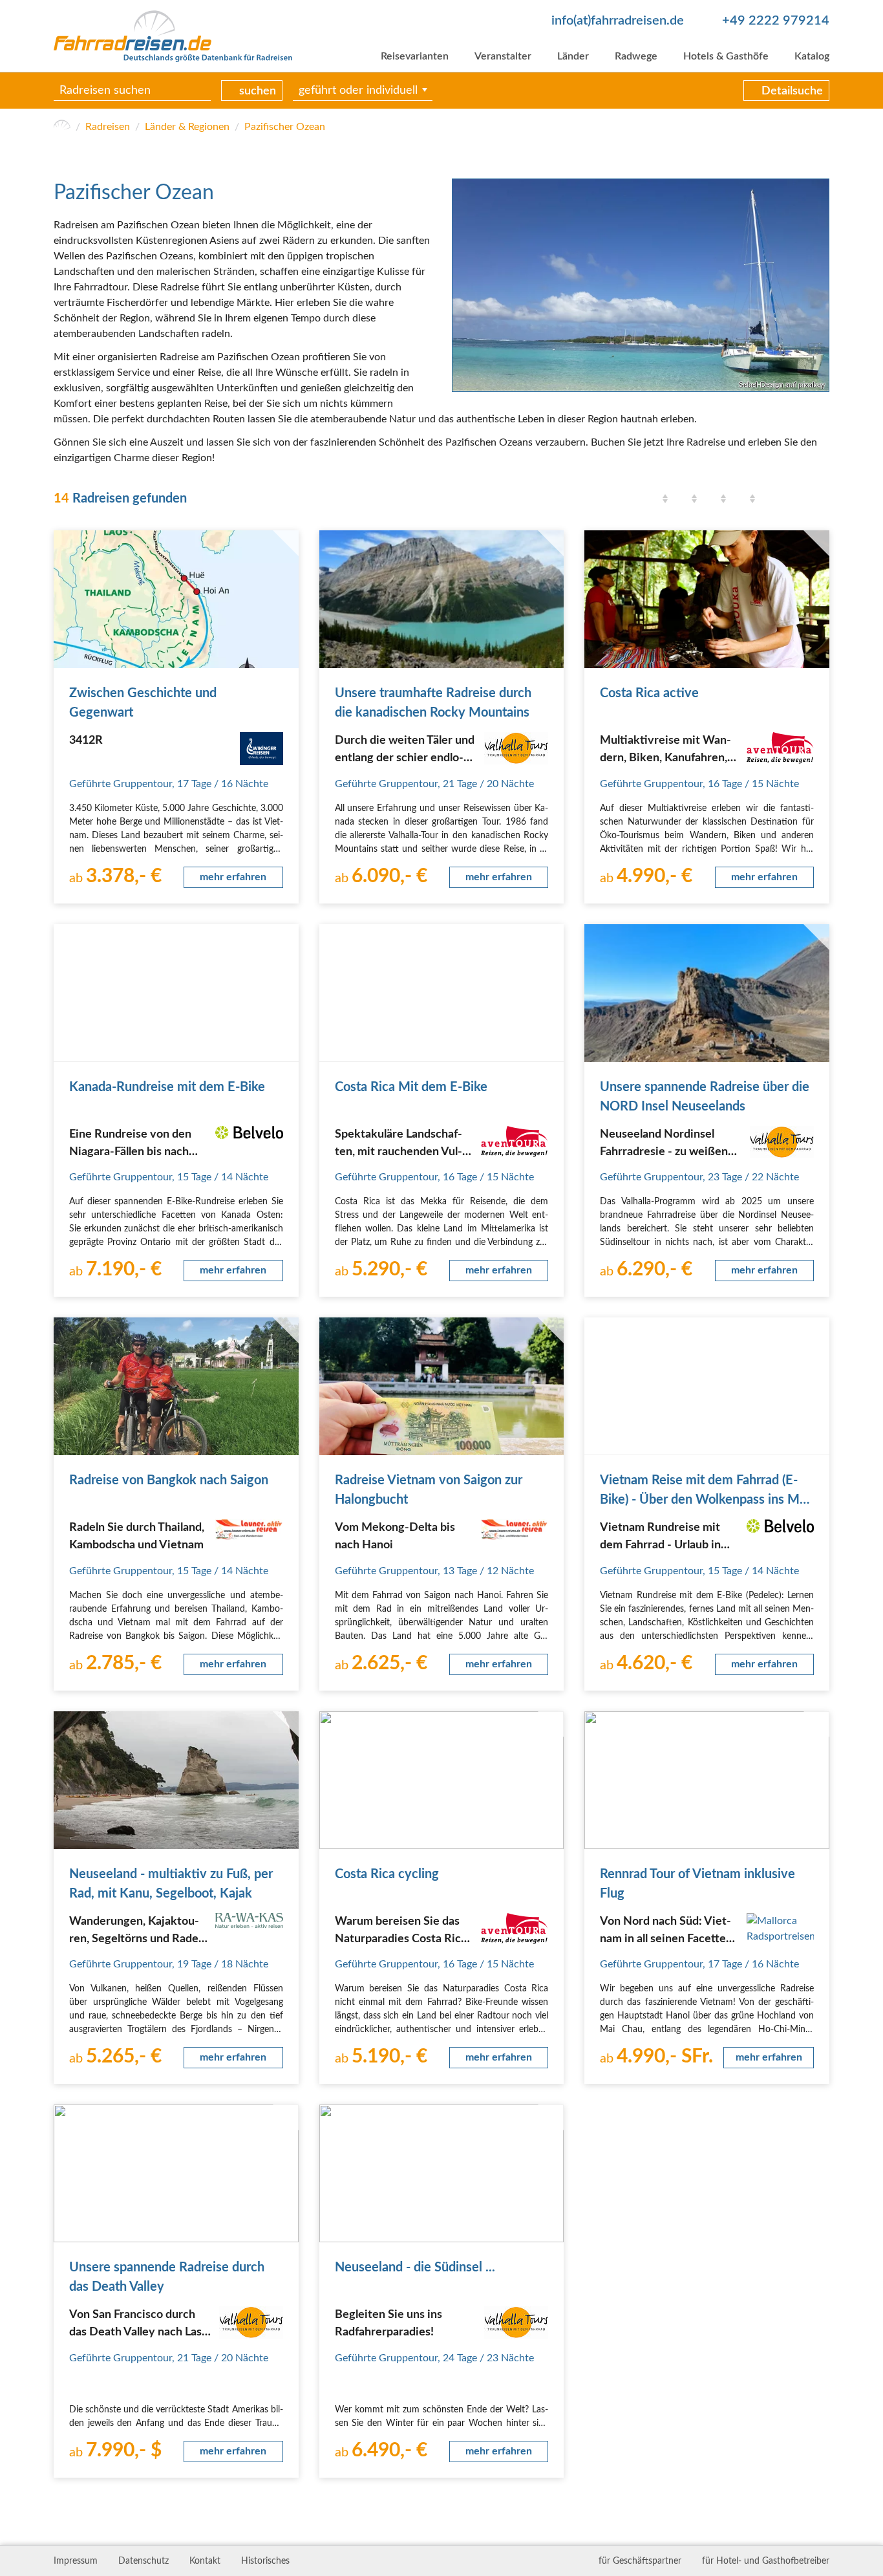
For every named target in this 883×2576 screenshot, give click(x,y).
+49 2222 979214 (776, 21)
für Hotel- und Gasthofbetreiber (766, 2561)
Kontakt (205, 2561)
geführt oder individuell (358, 91)
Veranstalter (503, 56)
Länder (573, 56)
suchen (258, 91)
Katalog (812, 56)
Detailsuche (792, 91)
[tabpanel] (641, 285)
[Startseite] (62, 127)
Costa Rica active (649, 693)
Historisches (265, 2561)
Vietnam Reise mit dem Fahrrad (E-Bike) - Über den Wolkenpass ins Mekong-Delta (706, 1500)
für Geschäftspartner (640, 2561)
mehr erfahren (233, 877)
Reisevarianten (415, 56)
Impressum (76, 2561)
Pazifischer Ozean (285, 127)
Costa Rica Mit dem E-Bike (411, 1087)
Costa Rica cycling (387, 1874)
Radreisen (108, 127)
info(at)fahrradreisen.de (618, 21)
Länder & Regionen (187, 127)
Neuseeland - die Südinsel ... (415, 2268)
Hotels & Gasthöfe (726, 56)
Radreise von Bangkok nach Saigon (169, 1480)
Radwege (636, 56)
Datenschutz (144, 2561)
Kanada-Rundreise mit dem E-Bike (167, 1087)
